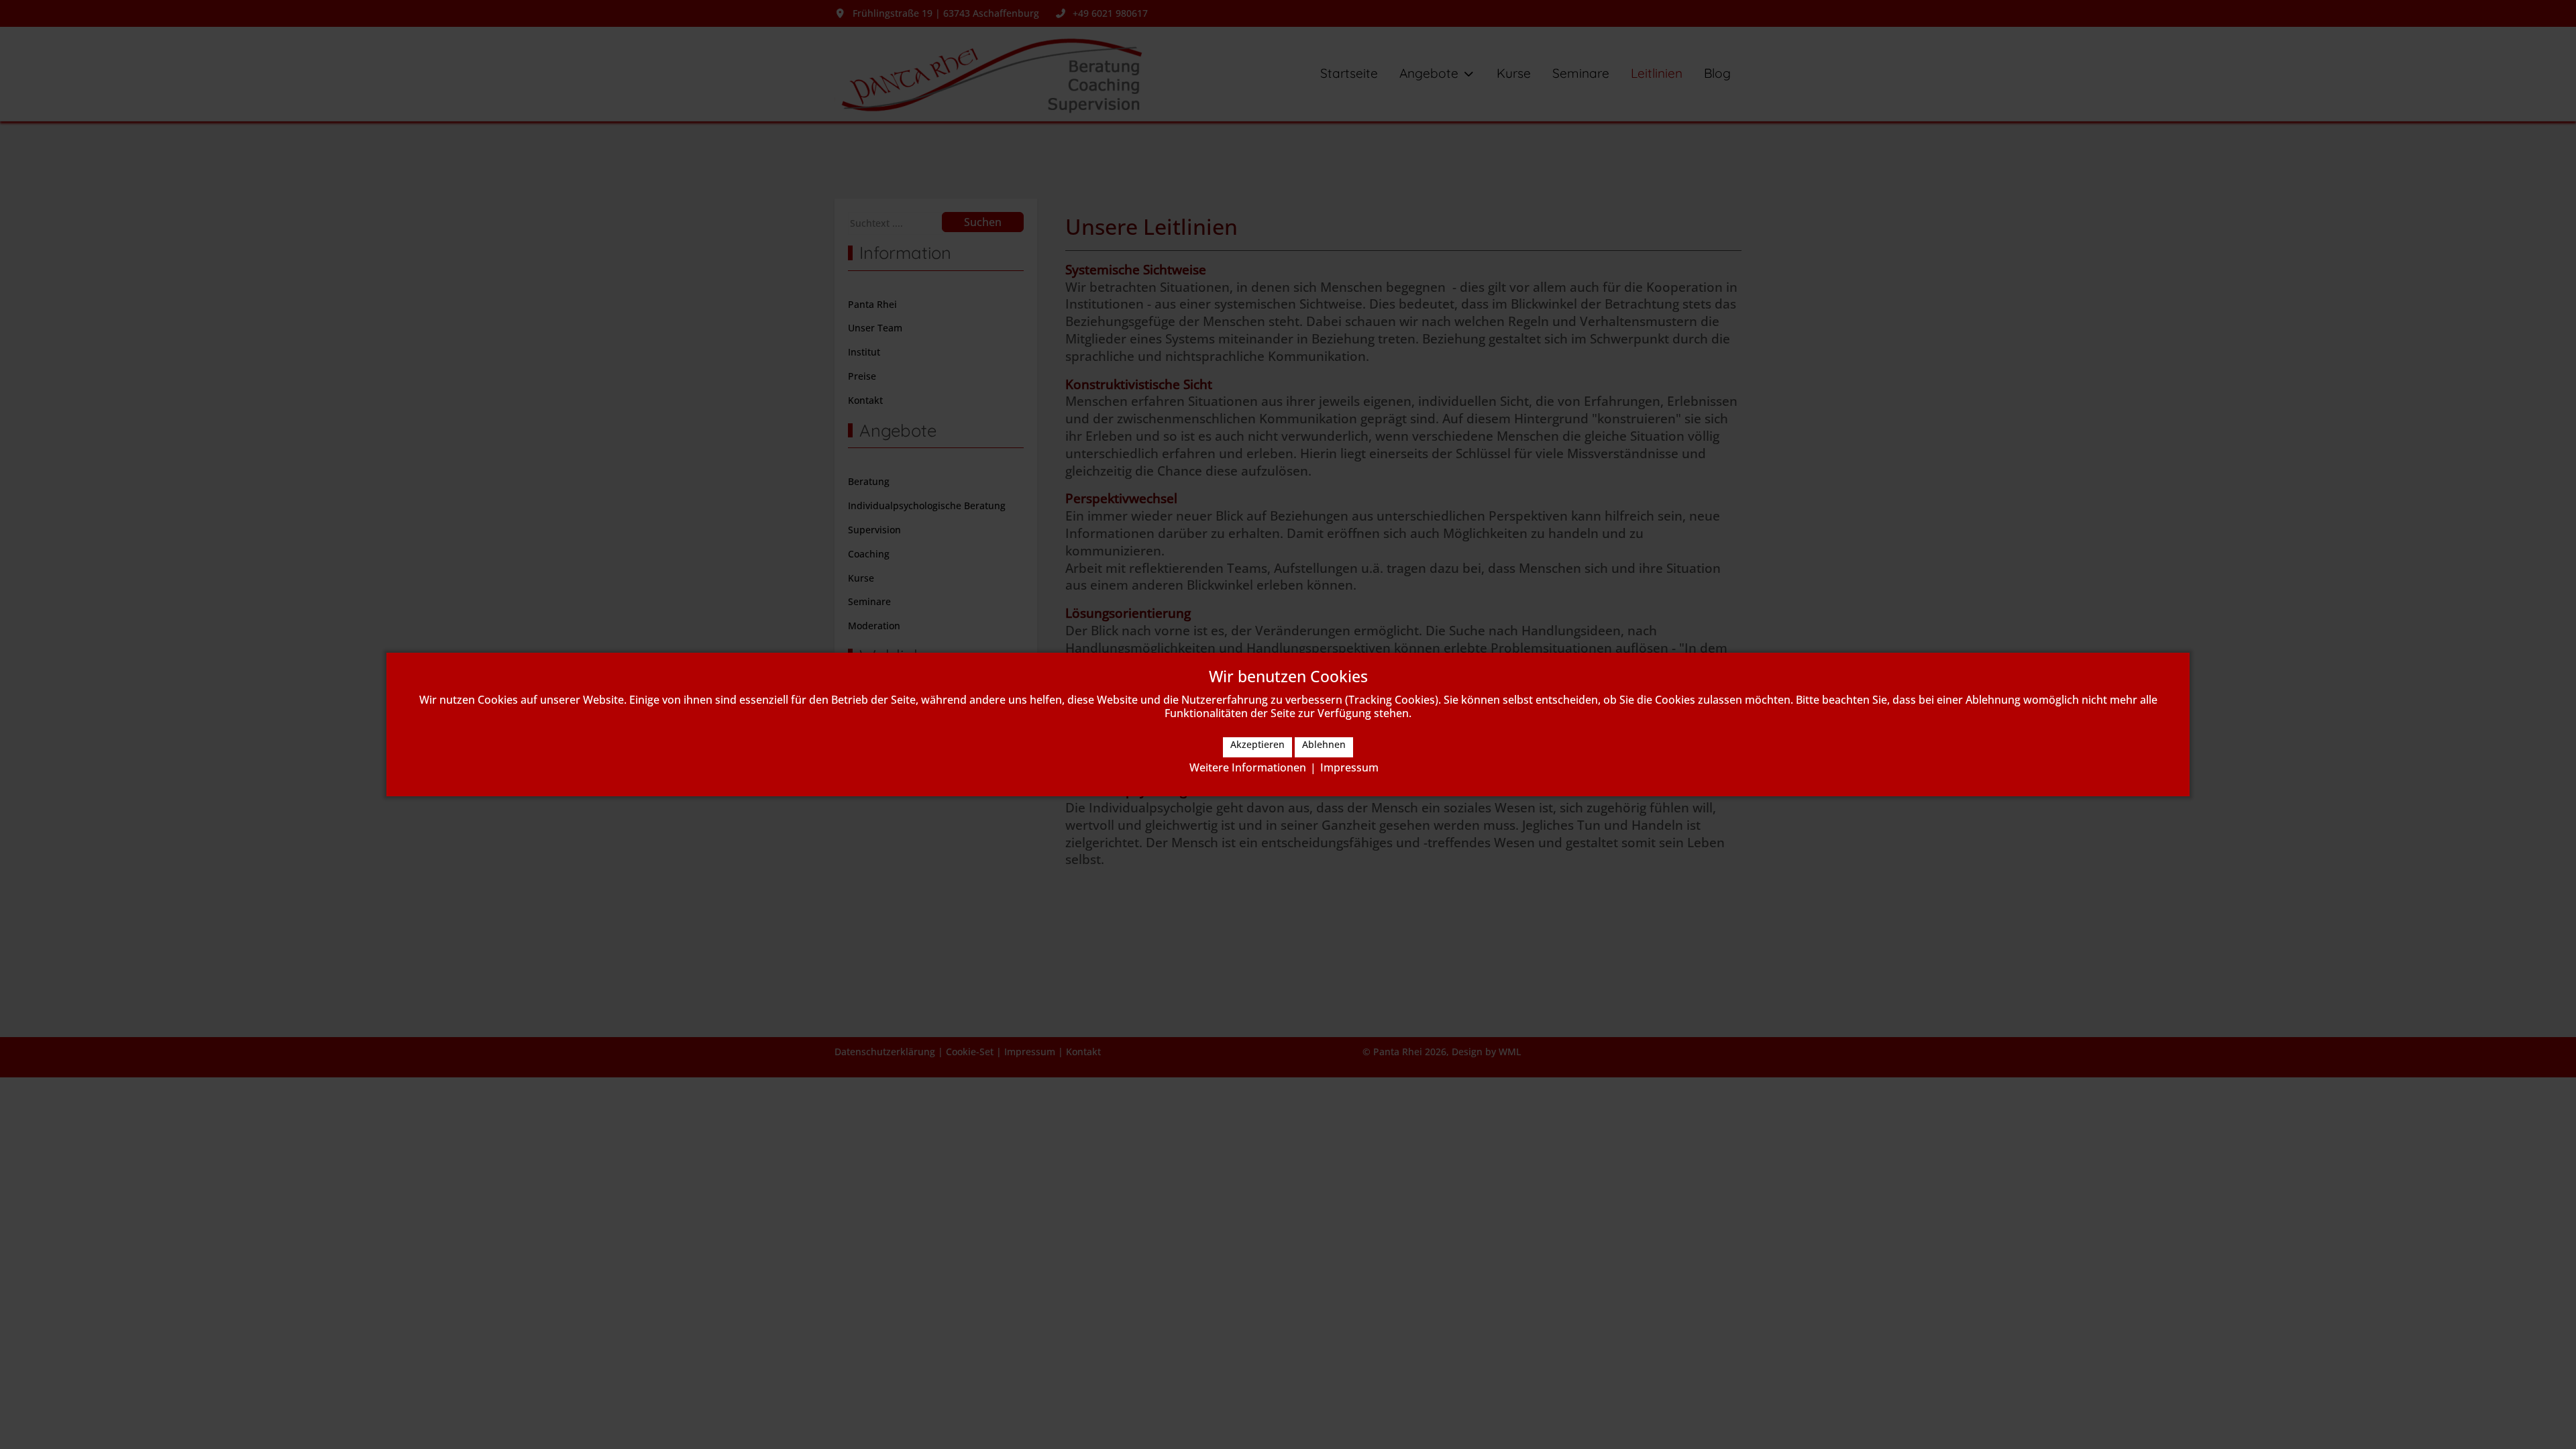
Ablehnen (1324, 744)
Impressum (1349, 767)
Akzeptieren (1257, 744)
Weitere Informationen (1248, 767)
